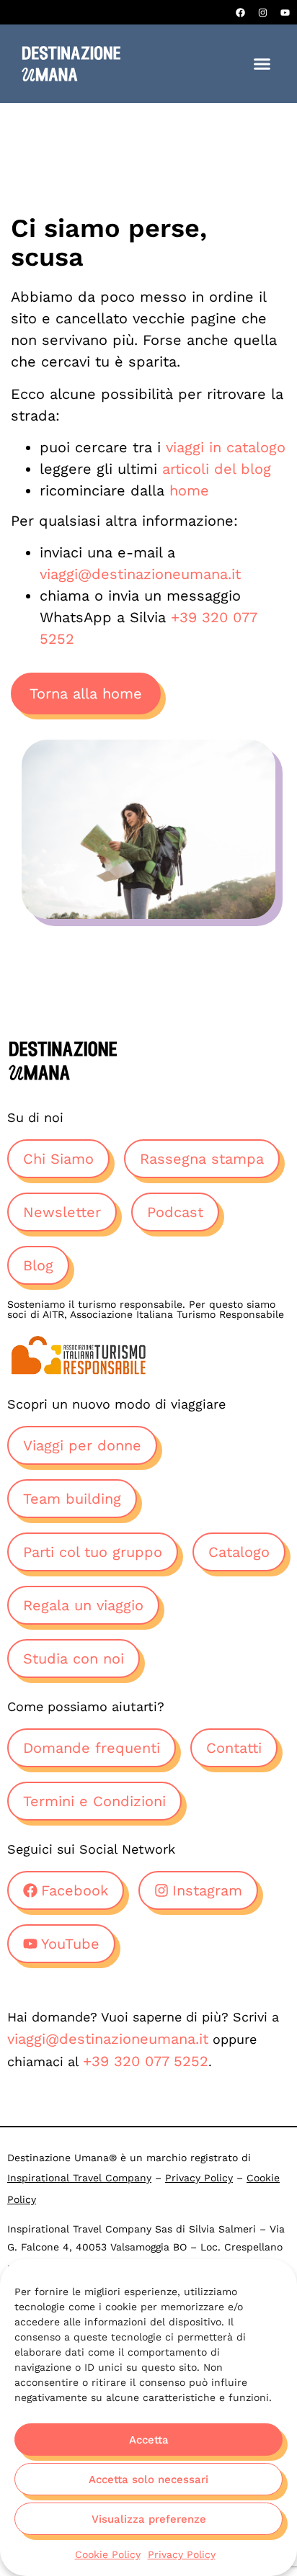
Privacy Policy (182, 2554)
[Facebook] (240, 12)
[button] (262, 64)
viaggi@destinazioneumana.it (140, 574)
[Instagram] (262, 12)
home (189, 490)
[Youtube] (285, 12)
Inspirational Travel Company (79, 2178)
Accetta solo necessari (148, 2479)
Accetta (149, 2440)
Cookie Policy (108, 2554)
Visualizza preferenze (149, 2519)
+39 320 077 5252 (146, 2061)
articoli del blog (217, 469)
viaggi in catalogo (226, 447)
